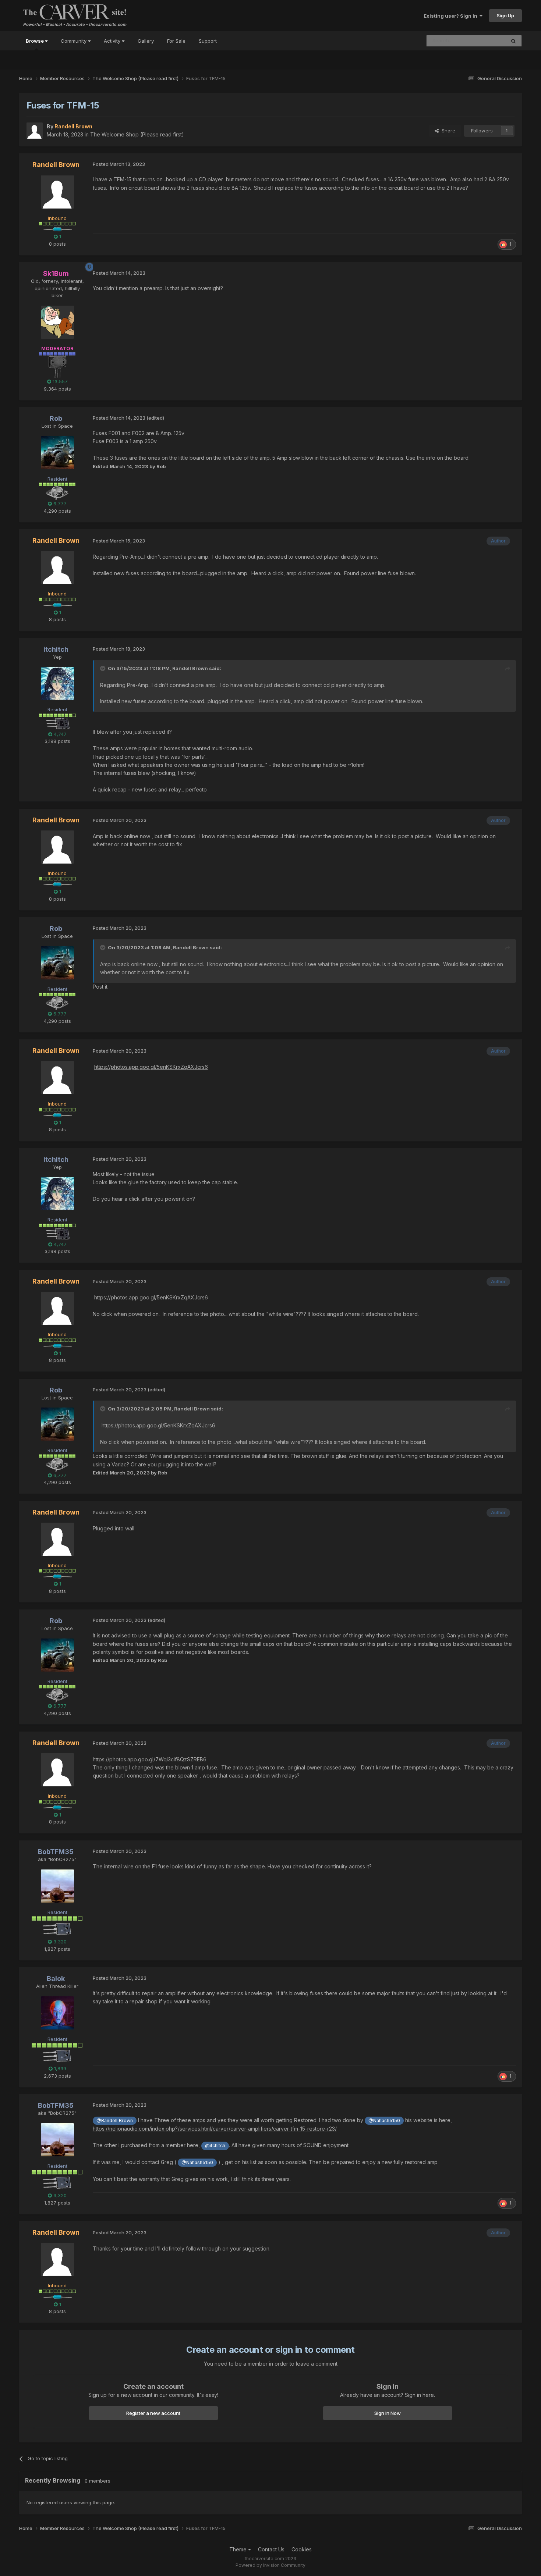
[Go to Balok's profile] (57, 2013)
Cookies (302, 2549)
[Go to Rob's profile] (57, 453)
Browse (35, 41)
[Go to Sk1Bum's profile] (57, 322)
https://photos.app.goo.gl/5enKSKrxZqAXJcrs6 (151, 1067)
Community (74, 41)
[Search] (513, 41)
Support (208, 41)
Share (447, 131)
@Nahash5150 (384, 2120)
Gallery (146, 41)
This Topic (484, 41)
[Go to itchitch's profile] (57, 683)
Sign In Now (388, 2413)
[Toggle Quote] (103, 668)
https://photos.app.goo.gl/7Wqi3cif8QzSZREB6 (150, 1759)
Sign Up (505, 15)
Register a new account (153, 2413)
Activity (113, 41)
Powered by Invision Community (270, 2565)
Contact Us (271, 2549)
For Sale (176, 41)
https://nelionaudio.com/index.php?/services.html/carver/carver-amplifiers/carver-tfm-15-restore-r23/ (215, 2129)
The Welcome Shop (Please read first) (137, 134)
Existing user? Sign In (452, 16)
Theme (239, 2549)
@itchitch (215, 2146)
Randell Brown (190, 668)
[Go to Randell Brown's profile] (35, 131)
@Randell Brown (115, 2120)
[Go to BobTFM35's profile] (57, 1886)
